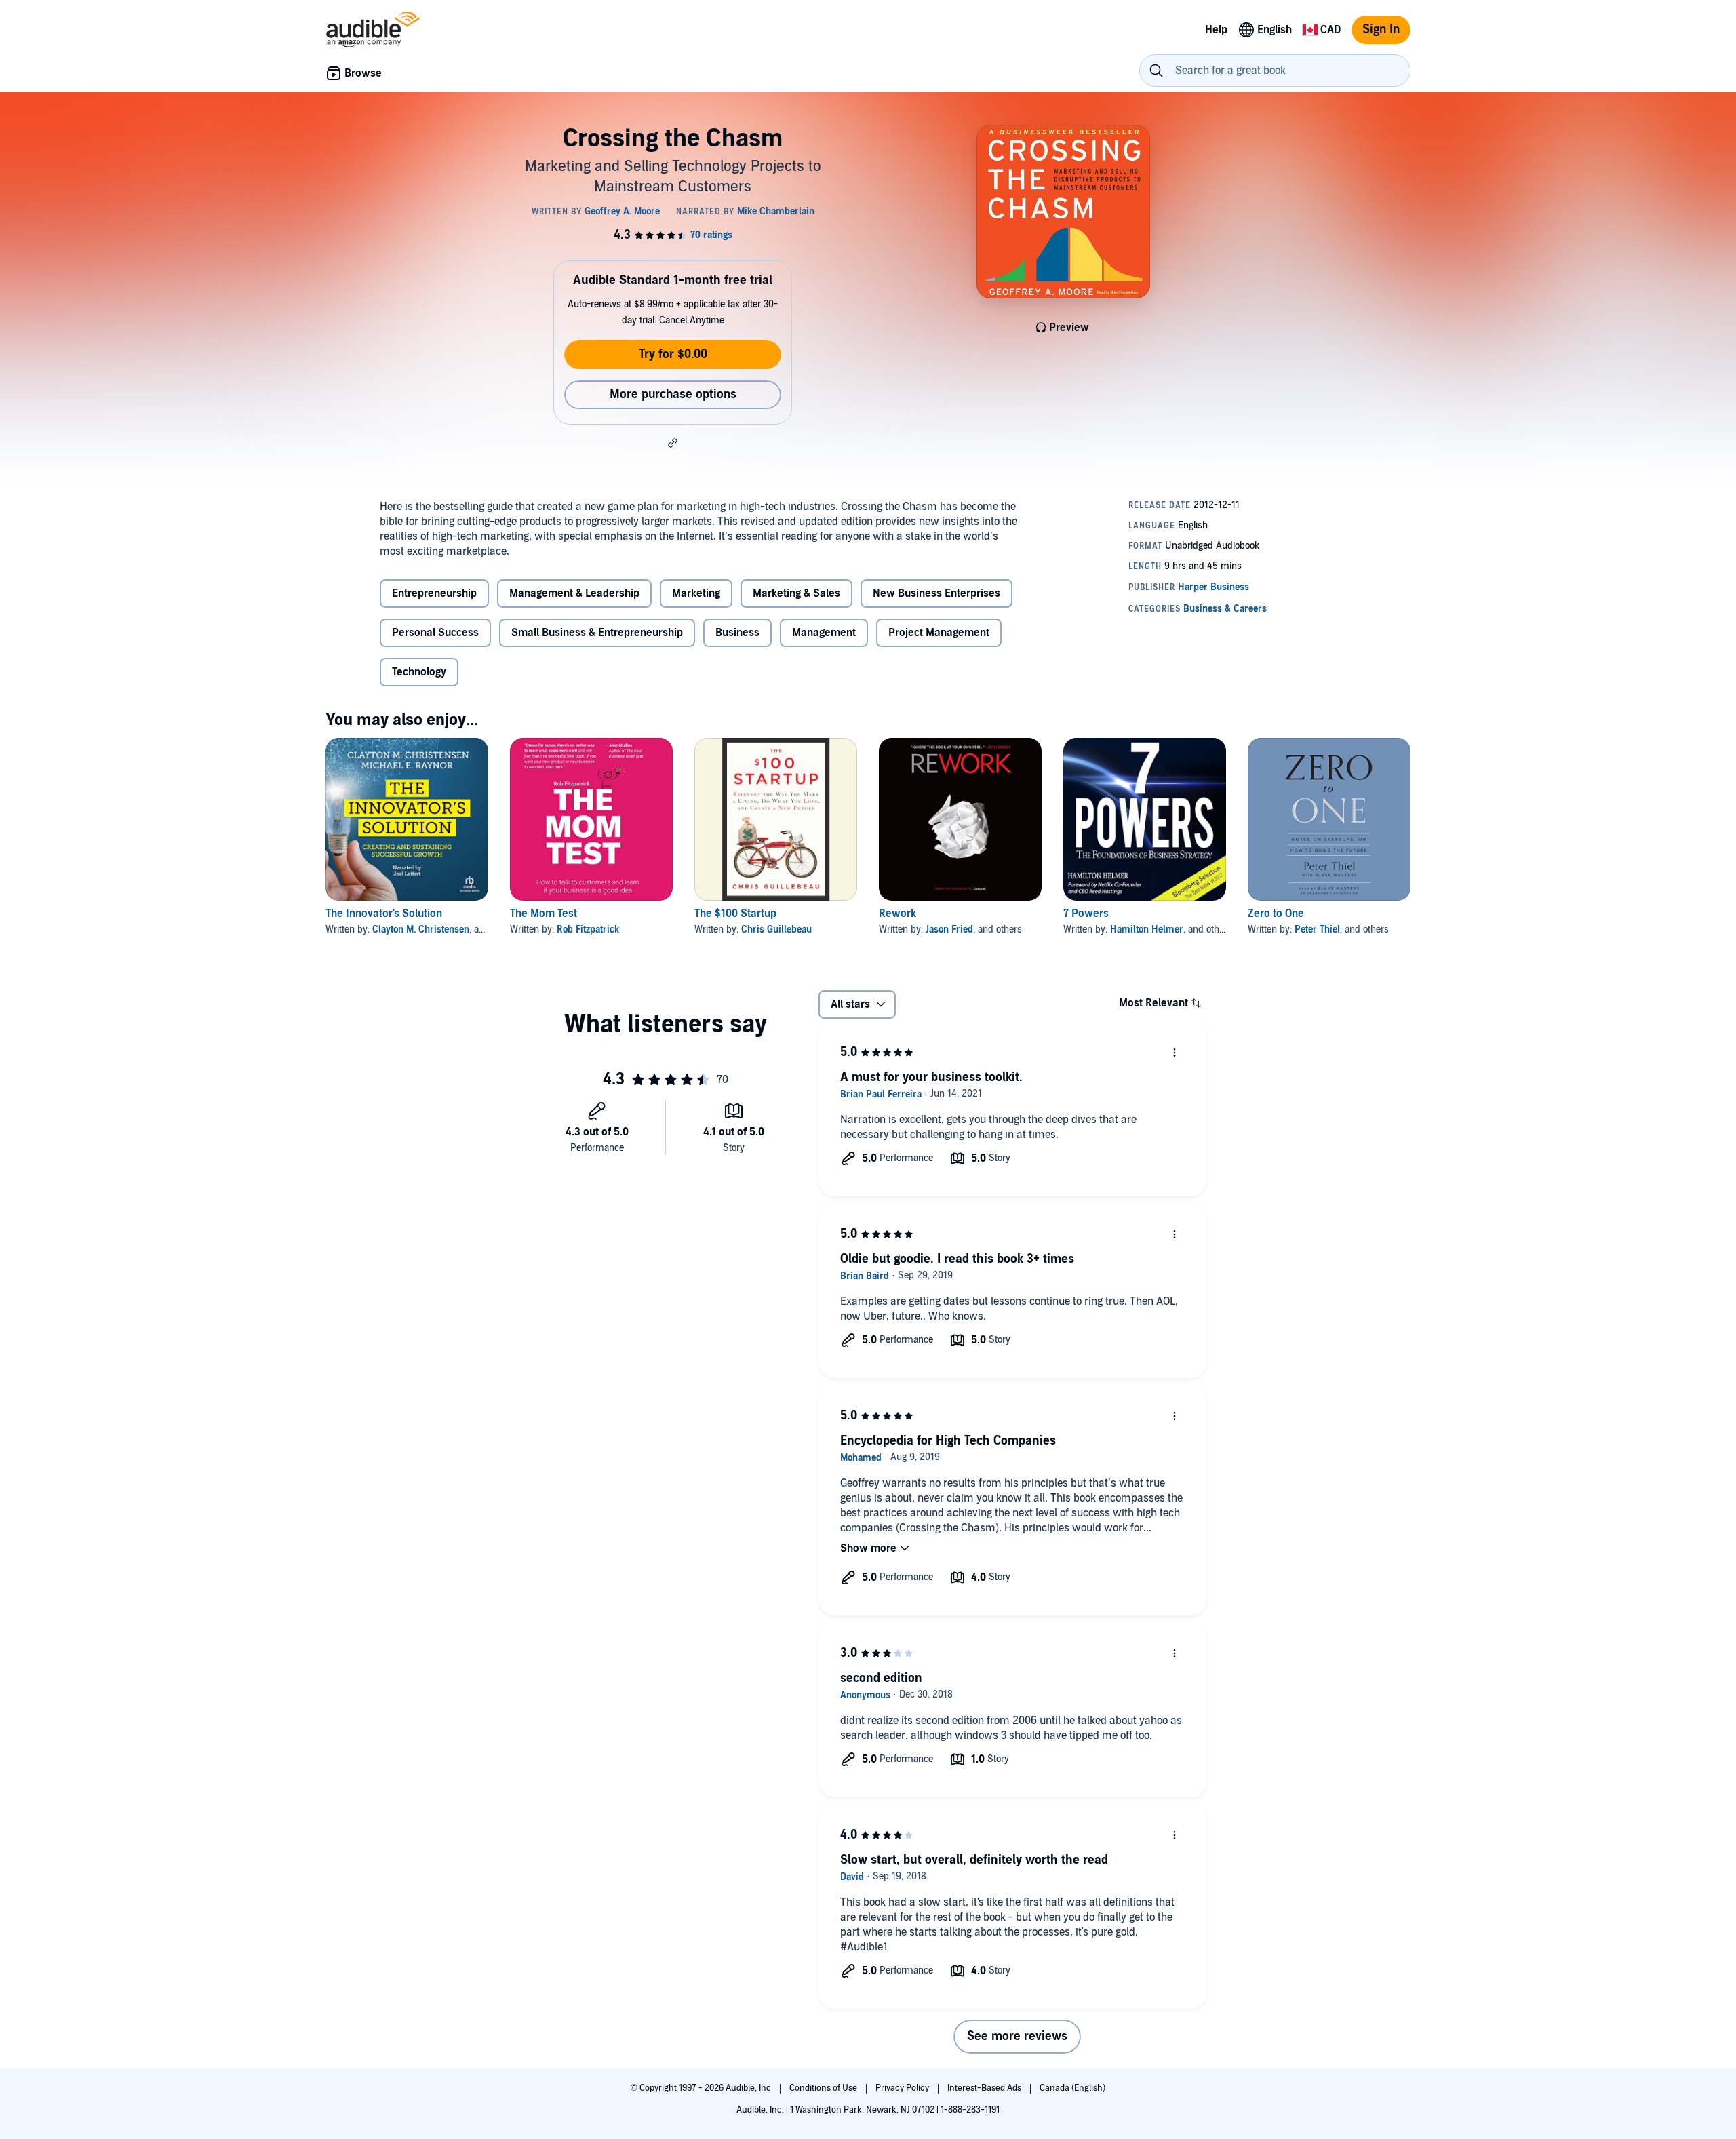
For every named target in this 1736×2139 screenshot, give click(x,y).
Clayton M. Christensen (421, 929)
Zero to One (1276, 914)
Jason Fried (949, 929)
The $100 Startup (735, 914)
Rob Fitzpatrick (588, 929)
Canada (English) (1072, 2088)
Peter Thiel (1317, 929)
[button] (673, 443)
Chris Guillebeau (776, 929)
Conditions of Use (824, 2088)
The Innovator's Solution (384, 914)
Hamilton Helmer (1147, 929)
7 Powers (1086, 914)
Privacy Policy (903, 2088)
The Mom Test (544, 914)
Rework (897, 914)
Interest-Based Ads (985, 2088)
